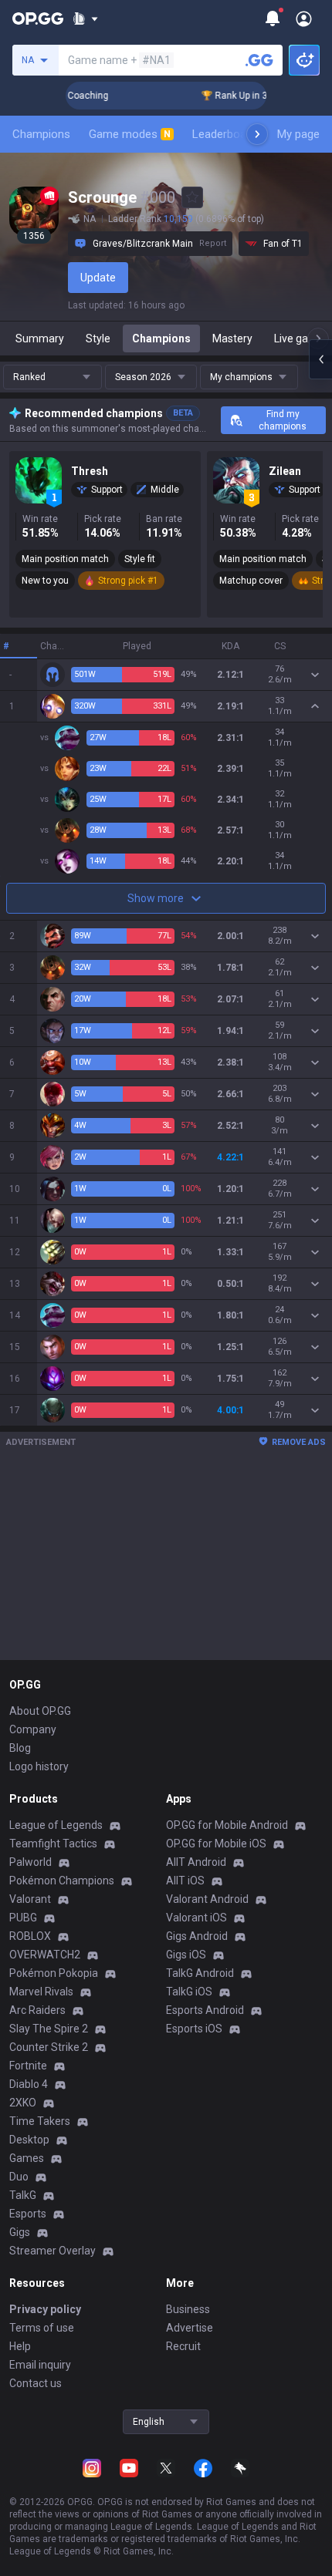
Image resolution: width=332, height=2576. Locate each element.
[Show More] (85, 19)
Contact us (36, 2383)
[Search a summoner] (259, 60)
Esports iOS (194, 2029)
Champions (41, 134)
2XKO (23, 2103)
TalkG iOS (189, 1992)
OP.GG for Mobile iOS (216, 1844)
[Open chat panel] (320, 359)
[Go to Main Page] (38, 19)
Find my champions (283, 420)
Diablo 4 (29, 2084)
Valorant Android (207, 1899)
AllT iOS (185, 1881)
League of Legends (56, 1825)
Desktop (29, 2140)
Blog (20, 1748)
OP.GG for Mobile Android (227, 1825)
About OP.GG (40, 1711)
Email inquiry (40, 2365)
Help (20, 2346)
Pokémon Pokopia (54, 1973)
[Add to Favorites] (192, 197)
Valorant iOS (196, 1918)
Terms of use (42, 2328)
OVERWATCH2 (45, 1955)
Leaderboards (227, 134)
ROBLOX (30, 1936)
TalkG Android (200, 1973)
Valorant (30, 1899)
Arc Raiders (37, 2010)
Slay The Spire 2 (49, 2029)
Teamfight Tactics (53, 1844)
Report (213, 243)
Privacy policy (45, 2309)
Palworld (30, 1862)
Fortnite (28, 2066)
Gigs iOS (186, 1955)
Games (27, 2158)
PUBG (23, 1918)
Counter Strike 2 (49, 2047)
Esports (28, 2214)
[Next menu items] (257, 134)
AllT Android (196, 1862)
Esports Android (205, 2010)
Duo (19, 2177)
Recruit (183, 2346)
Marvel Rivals (41, 1992)
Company (33, 1729)
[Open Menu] (304, 19)
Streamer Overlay (53, 2251)
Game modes (130, 134)
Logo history (39, 1766)
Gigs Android (197, 1936)
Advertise (190, 2328)
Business (188, 2309)
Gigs (20, 2232)
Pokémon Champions (62, 1881)
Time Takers (40, 2121)
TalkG (23, 2195)
